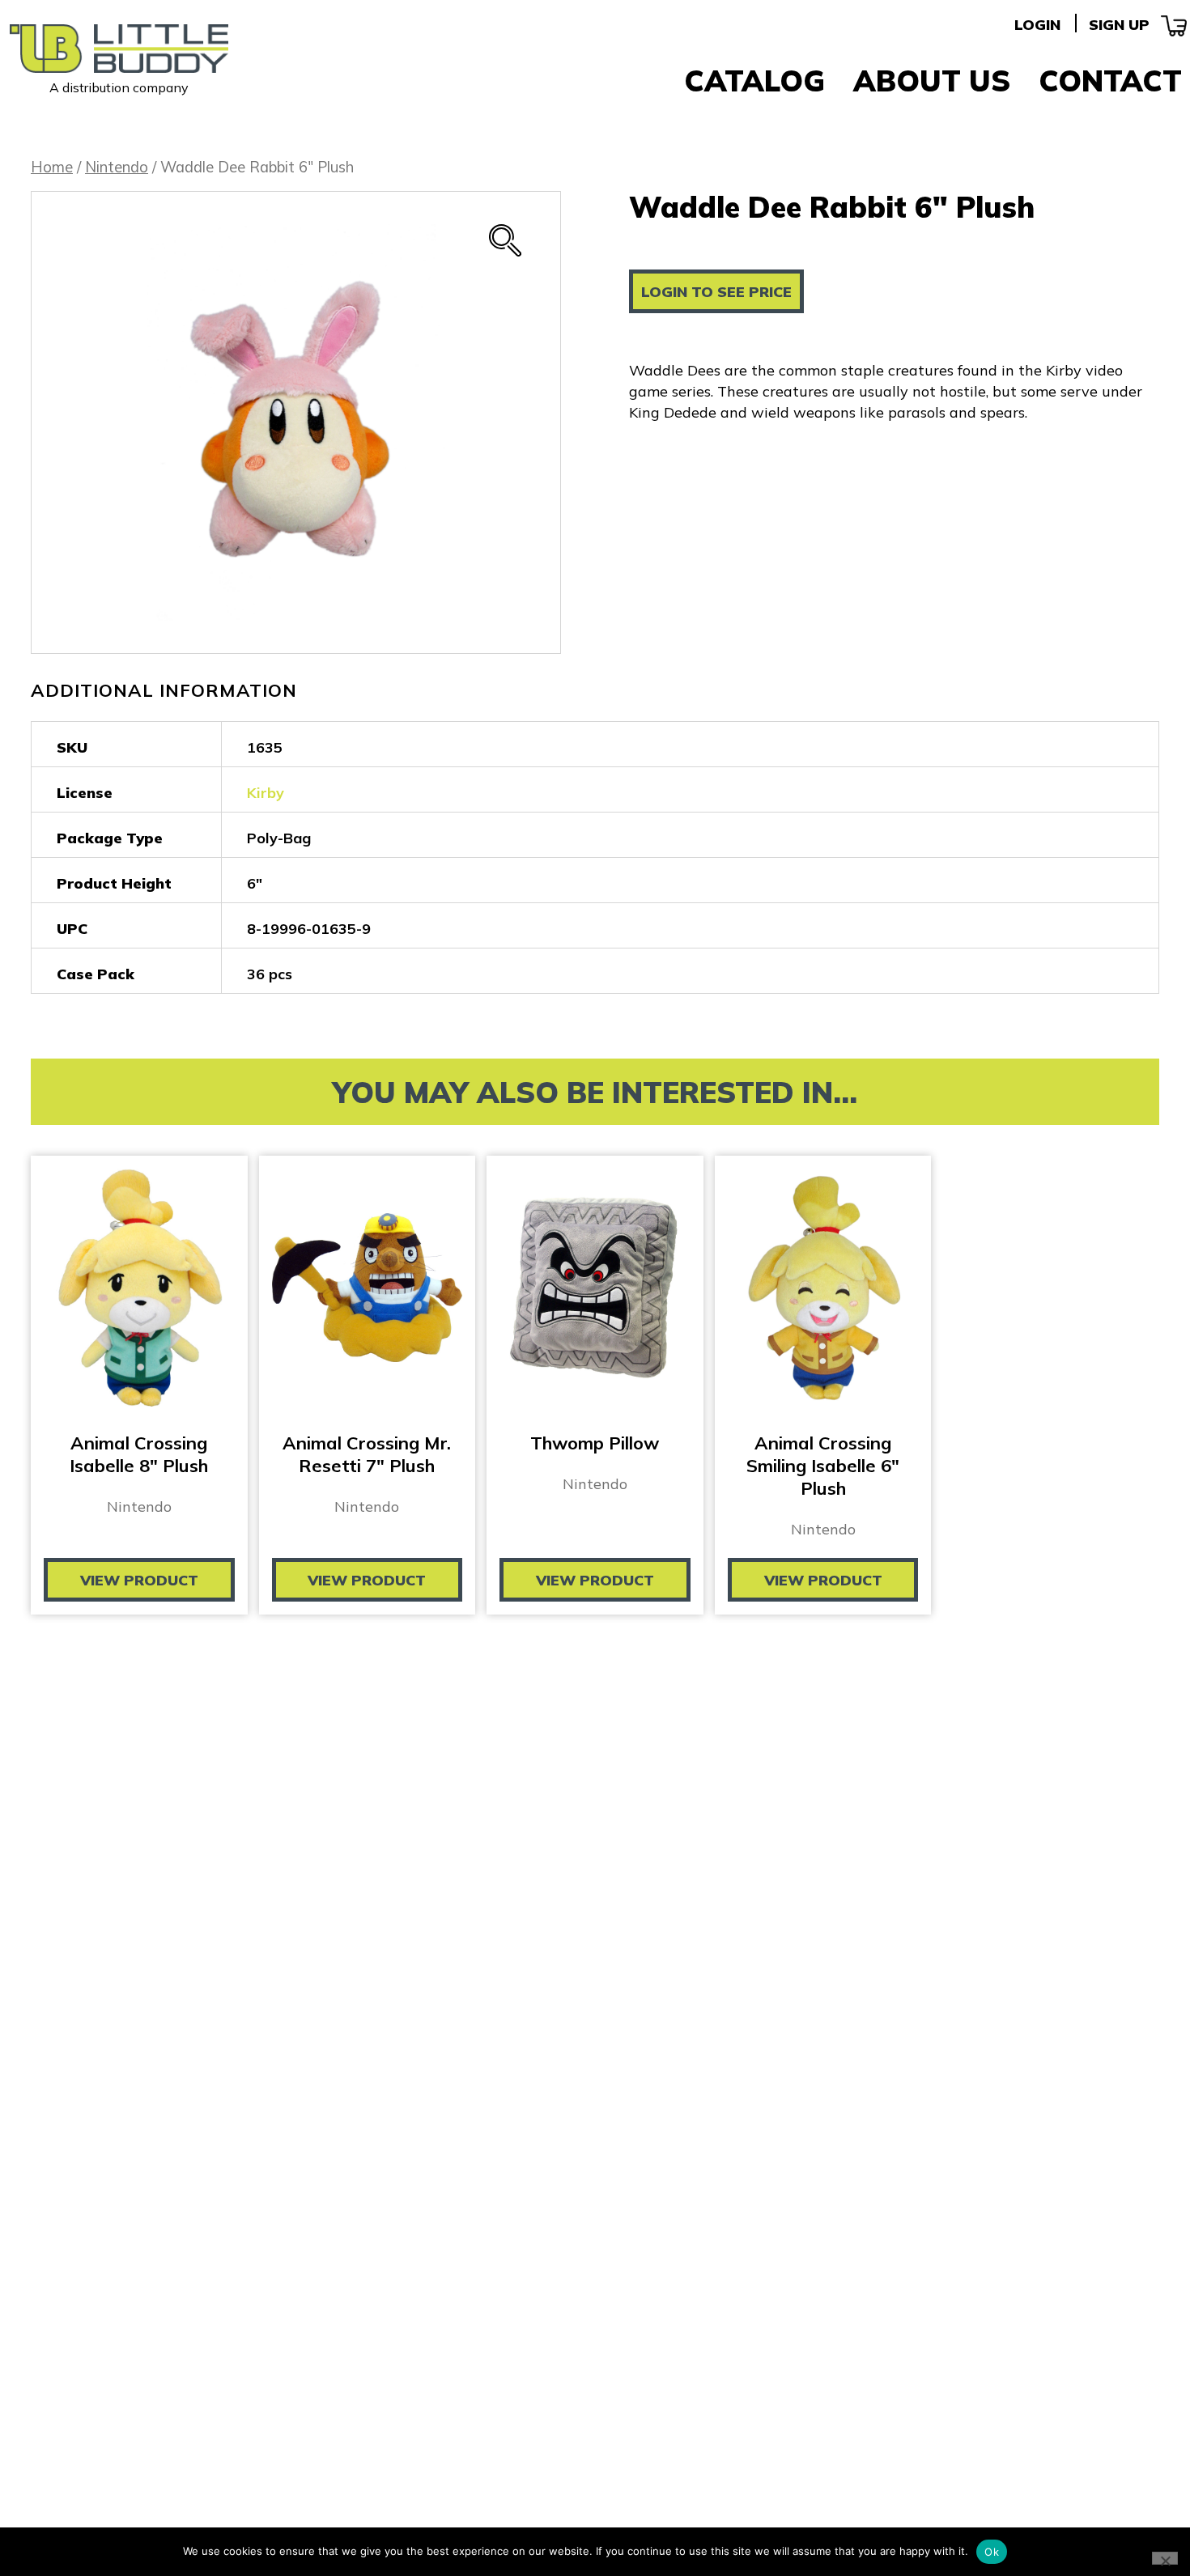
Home (52, 167)
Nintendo (117, 167)
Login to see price (716, 292)
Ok (992, 2552)
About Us (932, 81)
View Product (139, 1580)
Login (1037, 25)
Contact (1110, 81)
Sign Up (1119, 25)
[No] (1165, 2558)
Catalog (754, 81)
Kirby (266, 793)
